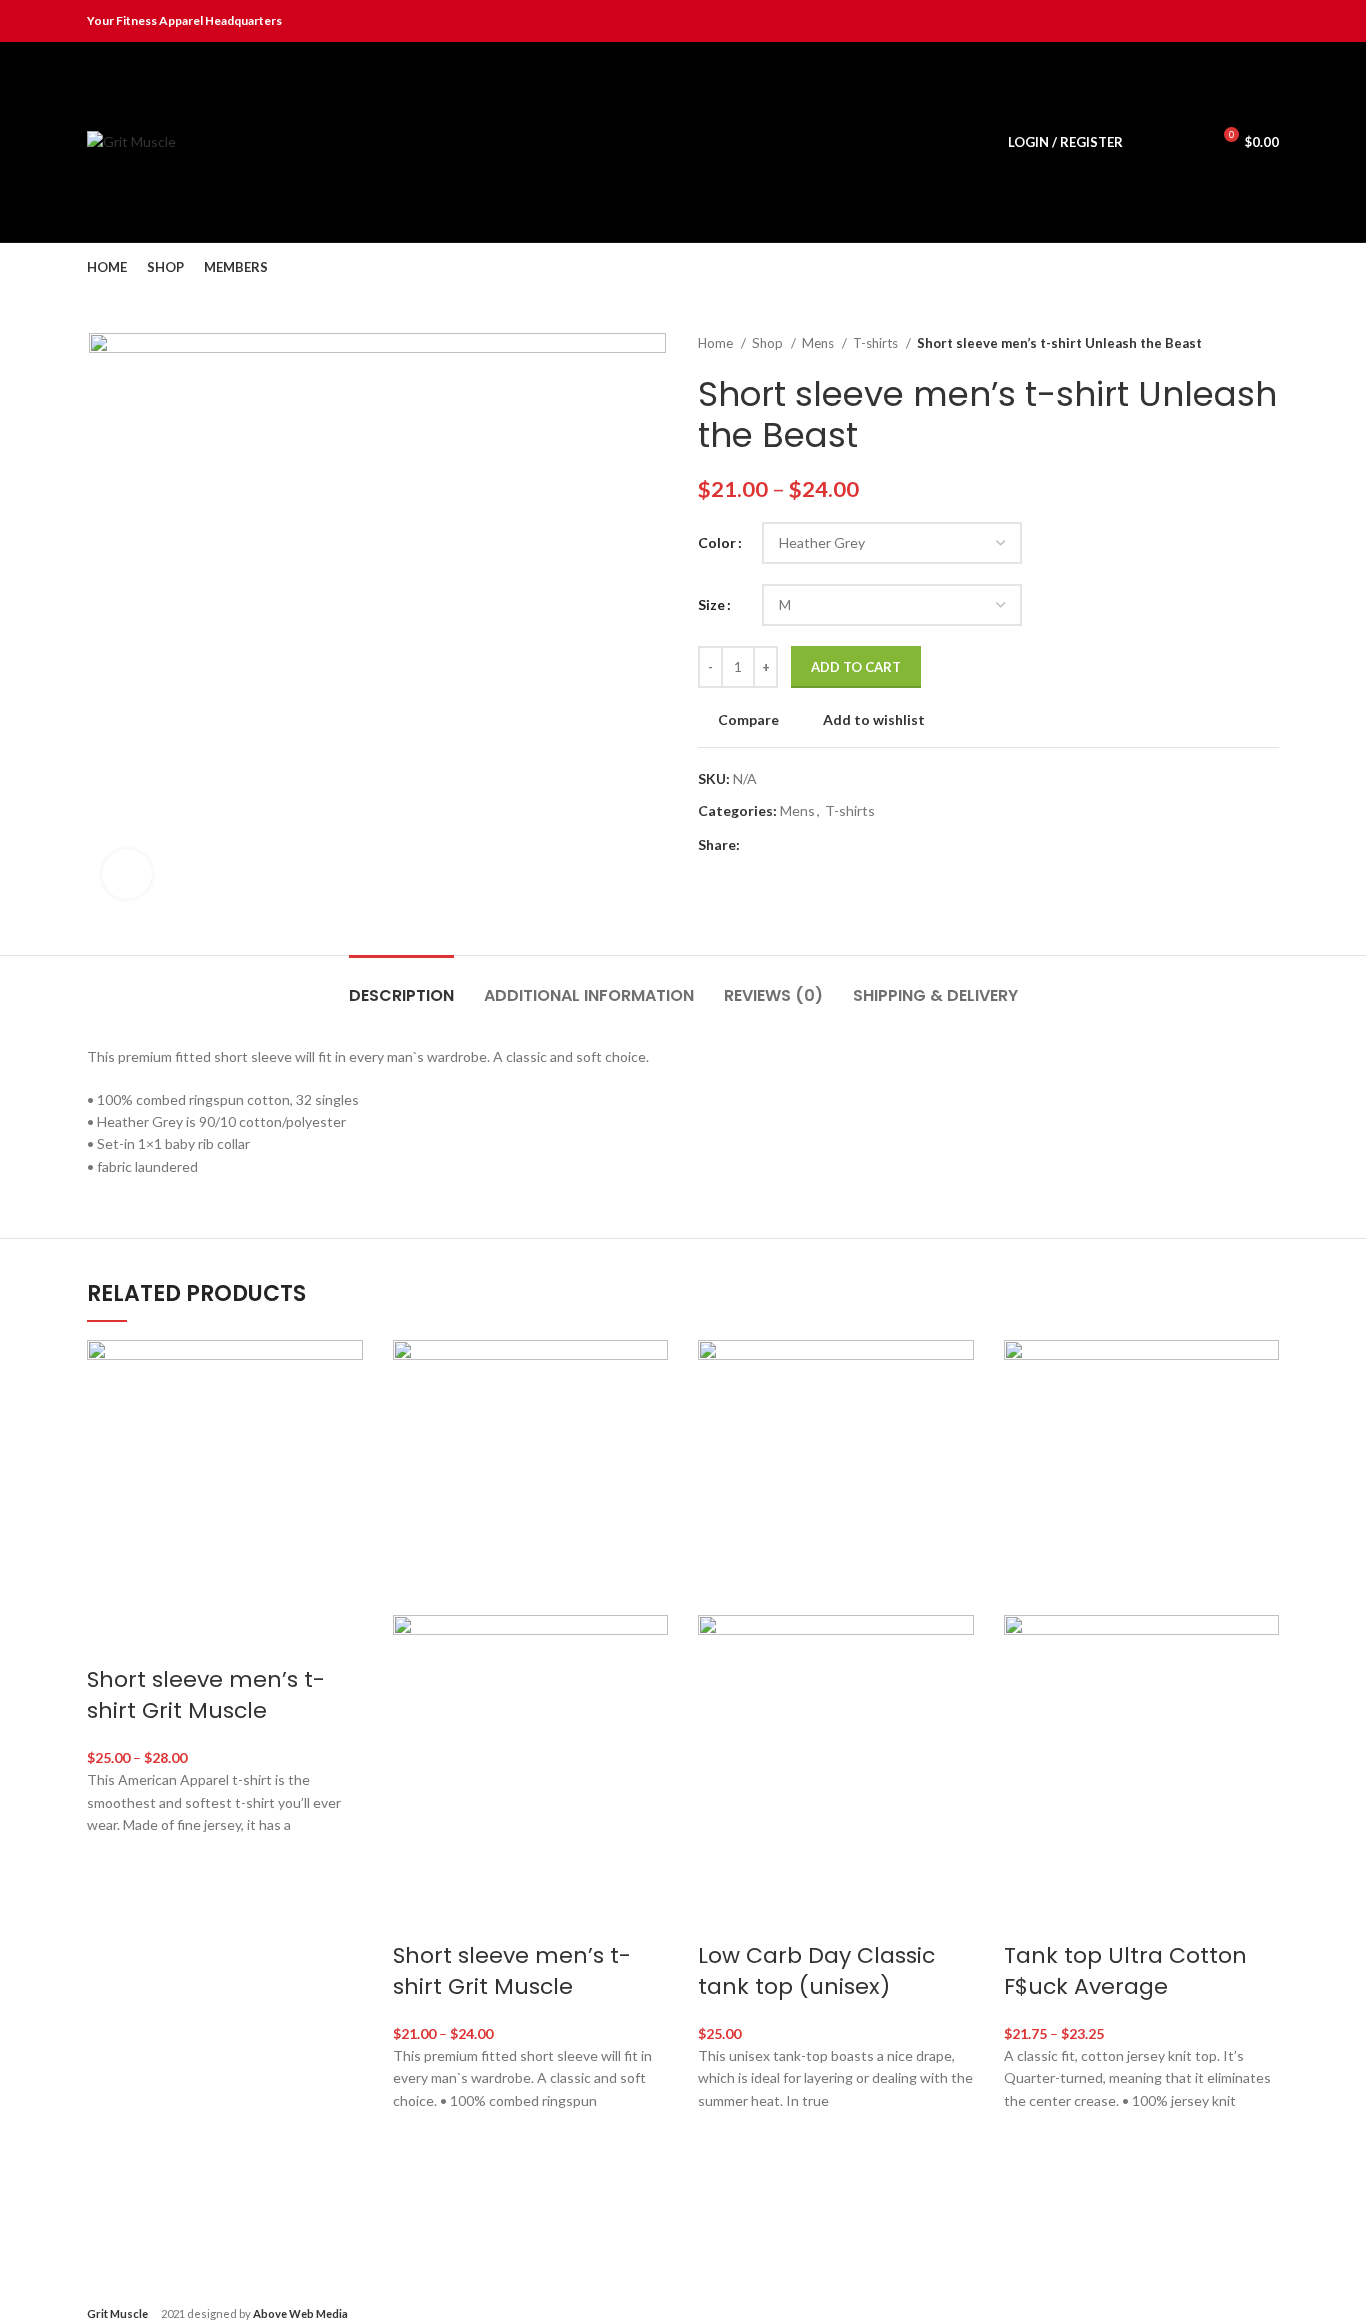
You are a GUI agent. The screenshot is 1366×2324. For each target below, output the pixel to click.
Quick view (112, 1962)
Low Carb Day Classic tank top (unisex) (816, 1971)
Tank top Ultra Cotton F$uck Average (1125, 1971)
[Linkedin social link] (1244, 21)
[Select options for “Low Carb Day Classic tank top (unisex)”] (723, 2187)
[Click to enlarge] (127, 874)
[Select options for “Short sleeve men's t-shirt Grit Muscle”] (112, 1912)
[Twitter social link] (1198, 21)
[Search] (1150, 142)
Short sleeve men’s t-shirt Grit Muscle (206, 1695)
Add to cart (856, 667)
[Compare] (112, 1640)
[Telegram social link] (1267, 21)
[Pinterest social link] (1221, 21)
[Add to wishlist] (112, 1862)
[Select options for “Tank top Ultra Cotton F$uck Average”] (1029, 2187)
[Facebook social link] (1175, 21)
